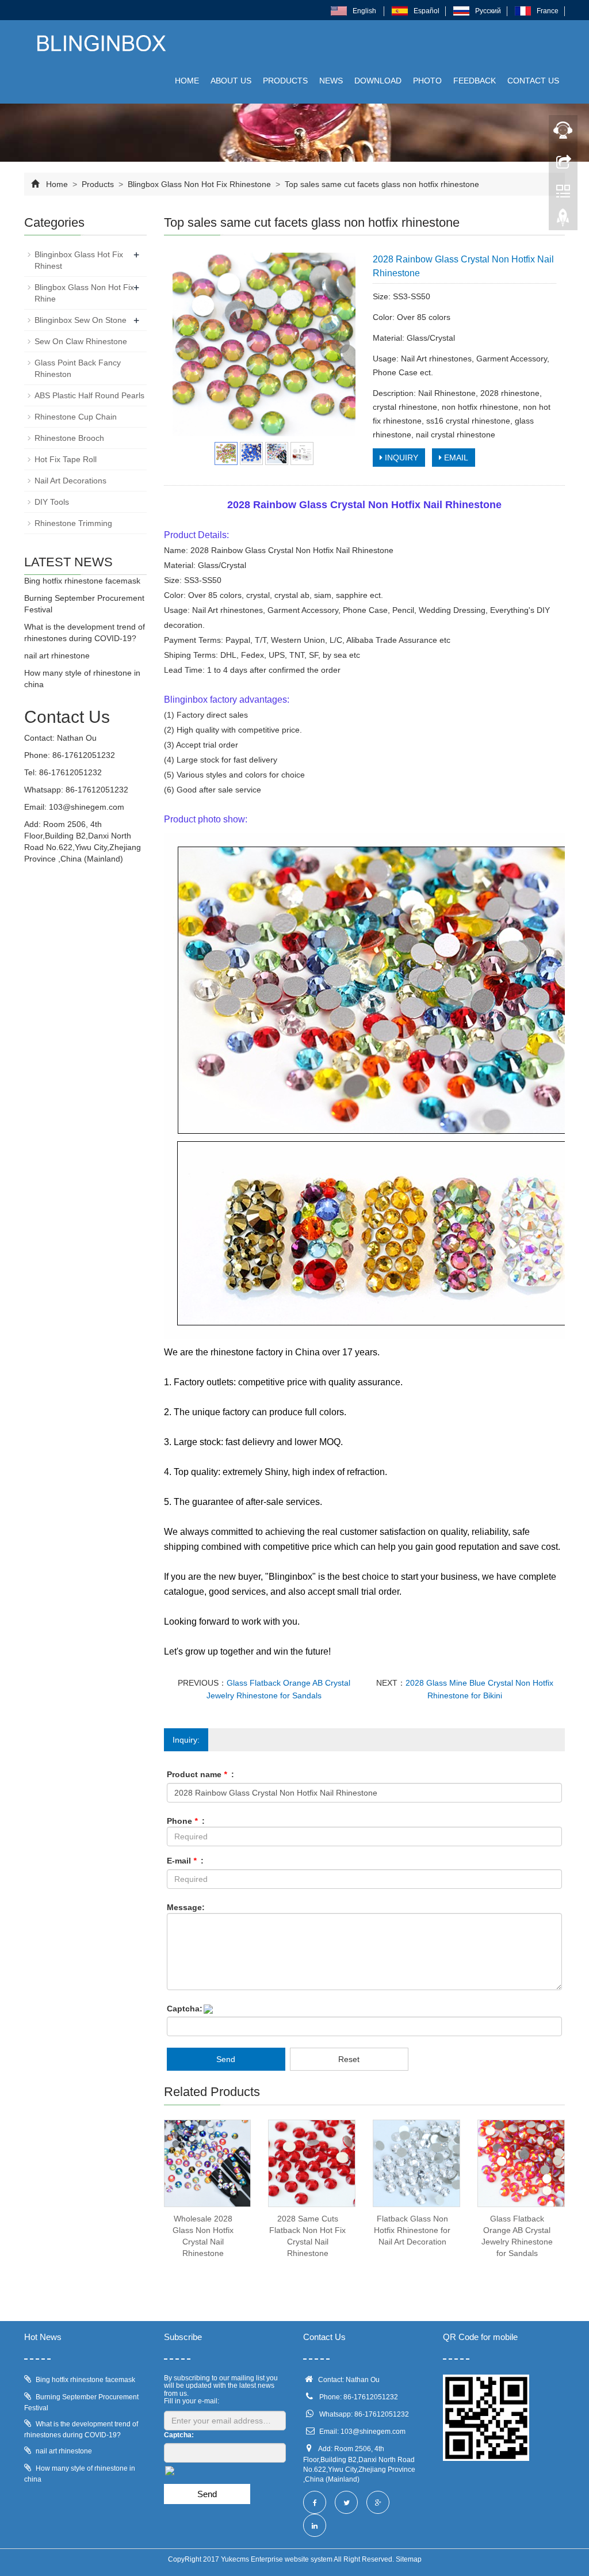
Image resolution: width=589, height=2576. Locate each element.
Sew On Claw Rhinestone (81, 341)
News (331, 81)
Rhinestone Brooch (69, 438)
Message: (186, 1907)
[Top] (563, 220)
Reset (349, 2059)
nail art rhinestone (57, 656)
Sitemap (409, 2559)
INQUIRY (400, 458)
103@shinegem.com (87, 807)
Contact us (533, 81)
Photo (427, 81)
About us (231, 81)
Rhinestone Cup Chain (76, 417)
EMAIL (455, 458)
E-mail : (185, 1861)
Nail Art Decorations (70, 481)
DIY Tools (52, 502)
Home (187, 81)
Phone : (186, 1821)
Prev (188, 345)
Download (378, 81)
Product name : (200, 1774)
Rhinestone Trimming (73, 523)
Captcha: (185, 2009)
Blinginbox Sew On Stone (81, 320)
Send (226, 2059)
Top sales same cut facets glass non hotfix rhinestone (381, 184)
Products (285, 81)
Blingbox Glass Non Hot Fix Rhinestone (199, 184)
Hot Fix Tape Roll (66, 459)
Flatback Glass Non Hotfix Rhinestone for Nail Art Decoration (412, 2230)
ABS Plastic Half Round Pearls (89, 395)
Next (341, 345)
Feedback (475, 81)
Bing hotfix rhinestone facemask (82, 581)
